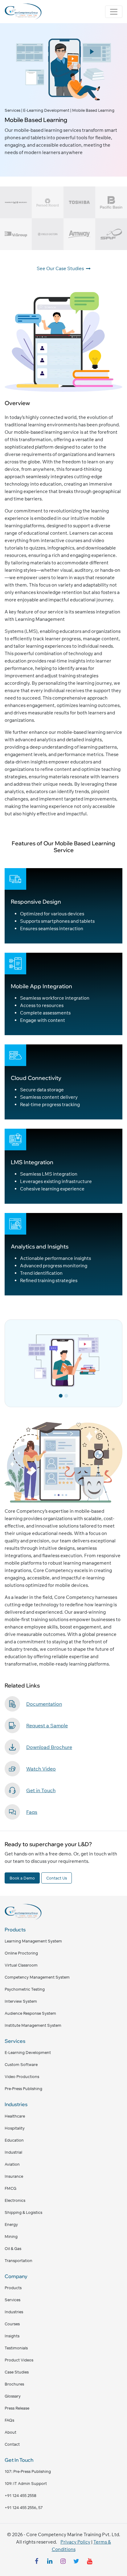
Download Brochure (49, 1747)
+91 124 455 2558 (20, 2495)
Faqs (32, 1812)
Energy (11, 2224)
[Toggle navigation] (114, 12)
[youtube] (90, 2562)
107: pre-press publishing (28, 2471)
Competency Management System (37, 1977)
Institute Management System (33, 2025)
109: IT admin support (26, 2483)
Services (12, 2300)
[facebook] (37, 2562)
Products (13, 2288)
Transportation (18, 2260)
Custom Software (21, 2064)
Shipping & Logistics (23, 2212)
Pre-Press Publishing (23, 2089)
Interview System (21, 2001)
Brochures (14, 2384)
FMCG (10, 2188)
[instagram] (63, 2562)
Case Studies (17, 2372)
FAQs (9, 2420)
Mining (11, 2236)
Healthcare (15, 2116)
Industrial (13, 2152)
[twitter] (76, 2562)
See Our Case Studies (61, 268)
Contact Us (57, 1878)
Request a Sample (47, 1725)
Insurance (14, 2176)
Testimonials (16, 2348)
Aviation (12, 2164)
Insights (12, 2336)
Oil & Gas (13, 2248)
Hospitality (15, 2128)
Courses (12, 2324)
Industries (14, 2312)
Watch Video (41, 1769)
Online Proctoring (21, 1953)
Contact (12, 2444)
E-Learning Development (28, 2052)
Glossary (13, 2396)
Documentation (44, 1704)
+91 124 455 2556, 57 (24, 2507)
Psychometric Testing (25, 1989)
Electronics (15, 2200)
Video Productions (22, 2076)
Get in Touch (41, 1790)
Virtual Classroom (21, 1965)
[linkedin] (50, 2562)
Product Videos (19, 2360)
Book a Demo (22, 1878)
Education (14, 2140)
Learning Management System (33, 1941)
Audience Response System (30, 2013)
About (10, 2432)
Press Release (17, 2408)
